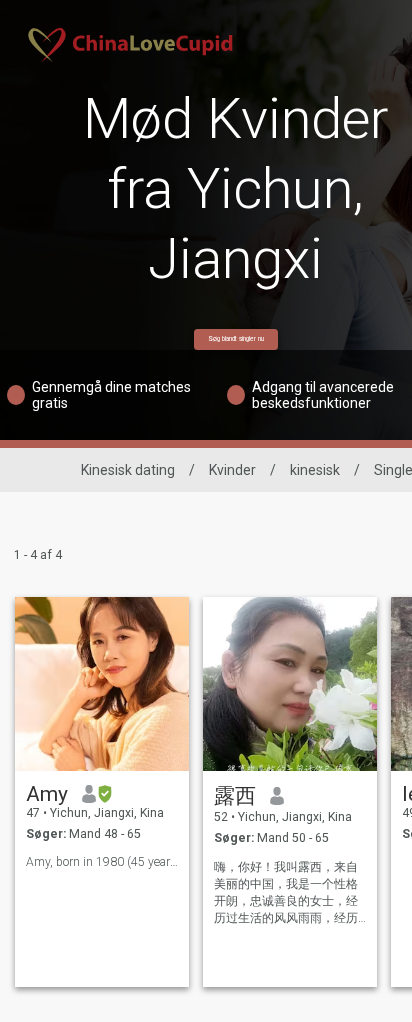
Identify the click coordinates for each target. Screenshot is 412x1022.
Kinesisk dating (128, 470)
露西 (235, 796)
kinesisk (315, 470)
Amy (47, 794)
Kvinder (232, 470)
